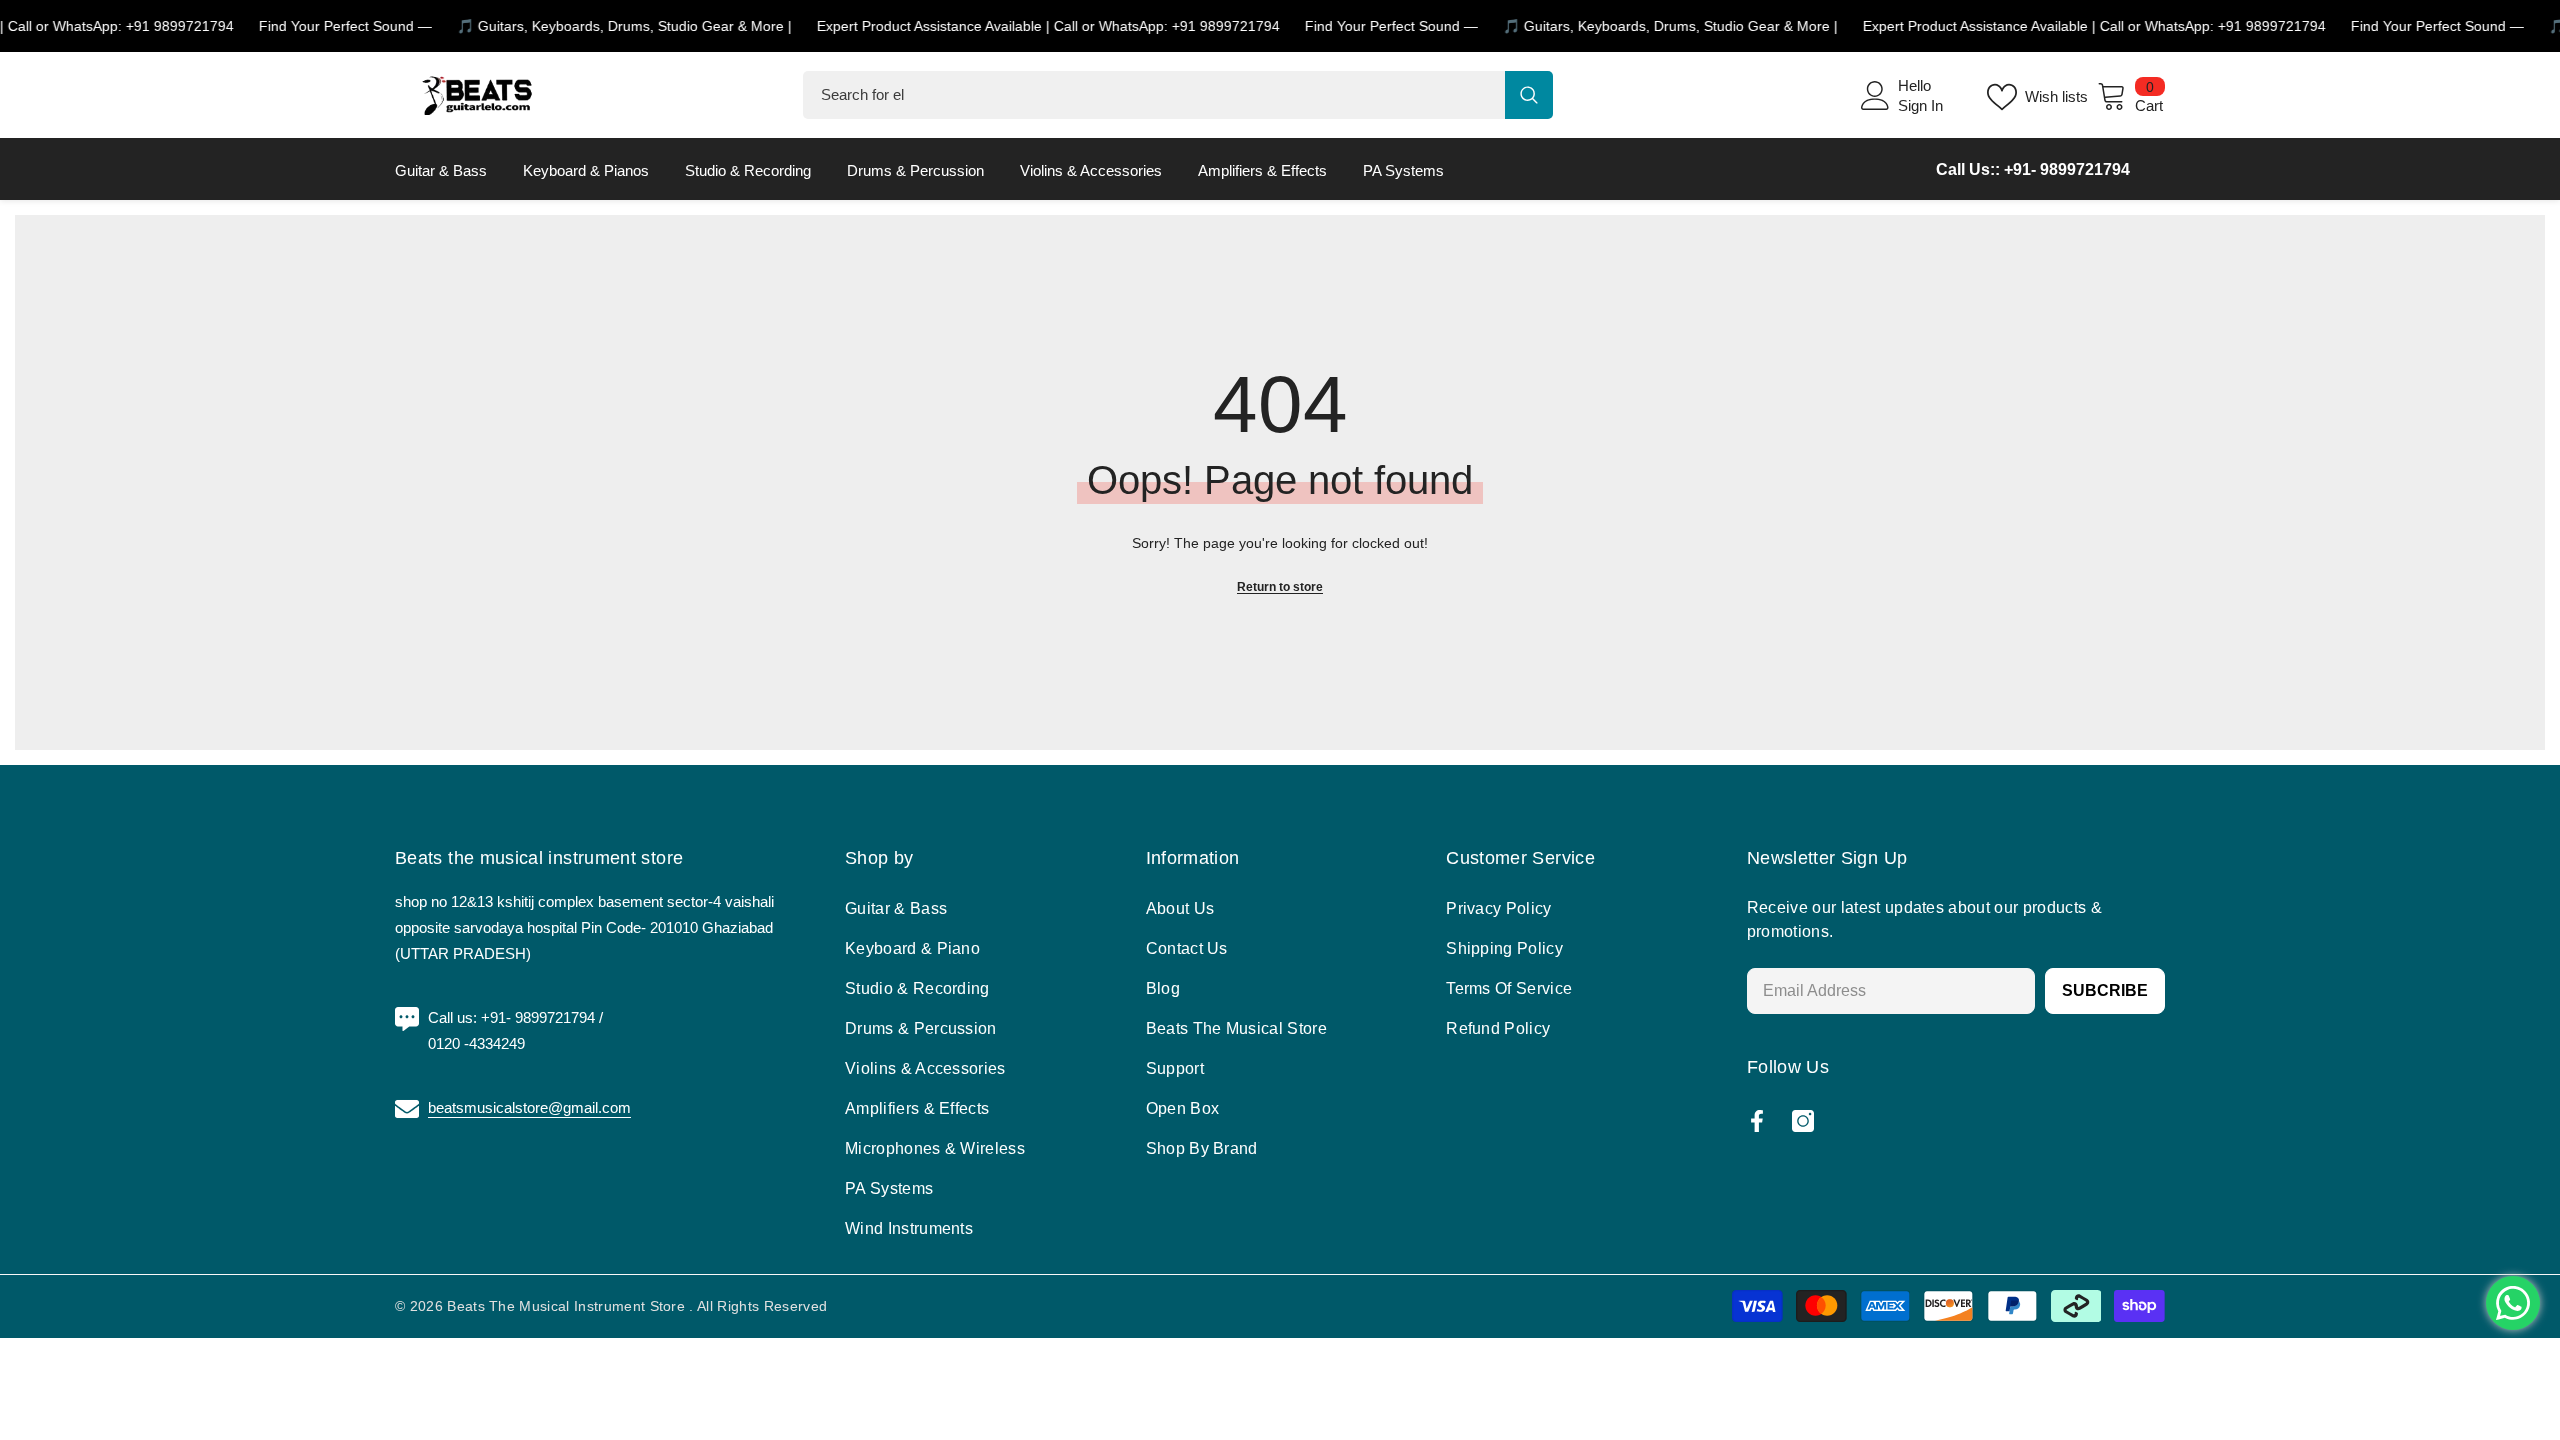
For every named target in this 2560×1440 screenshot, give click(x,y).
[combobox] (1154, 95)
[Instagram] (1803, 1121)
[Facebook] (1757, 1121)
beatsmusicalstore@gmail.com (529, 1107)
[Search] (1178, 95)
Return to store (1280, 587)
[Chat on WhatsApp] (2513, 1303)
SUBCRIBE (2105, 990)
